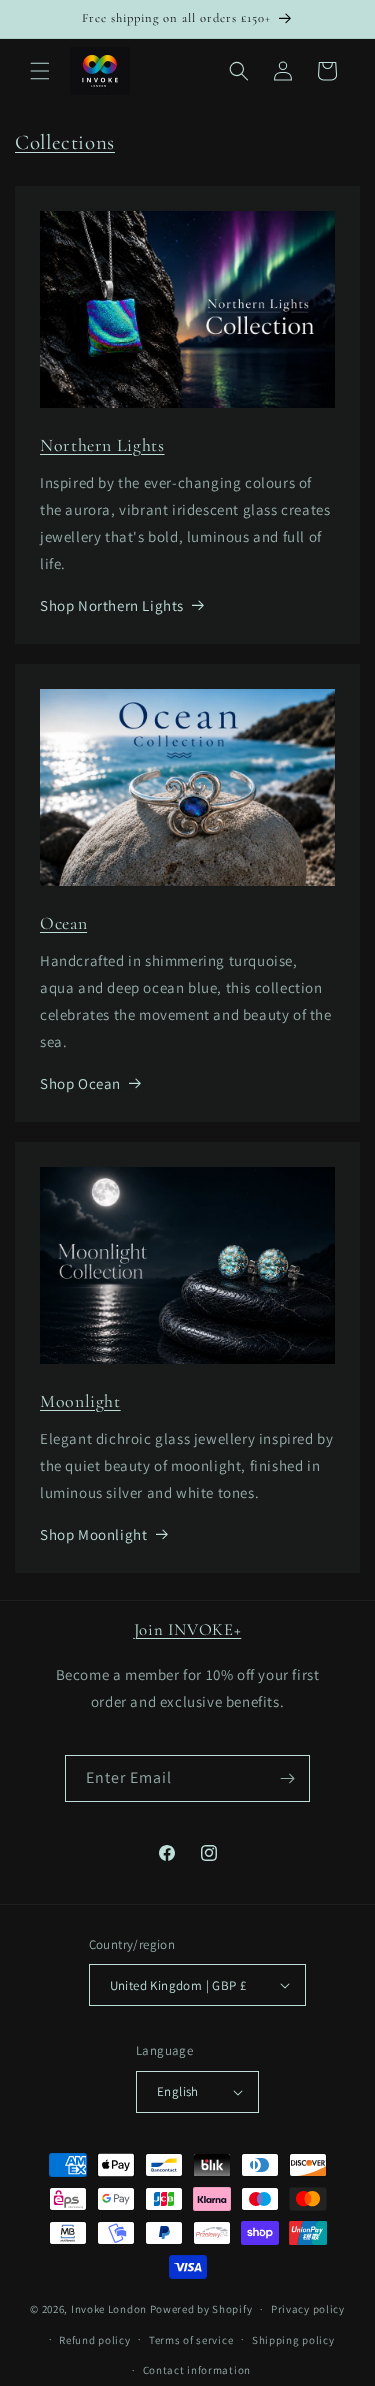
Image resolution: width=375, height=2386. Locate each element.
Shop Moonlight (93, 1534)
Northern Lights (102, 445)
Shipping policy (293, 2340)
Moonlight (80, 1401)
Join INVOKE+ (188, 1629)
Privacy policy (308, 2309)
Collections (65, 142)
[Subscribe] (287, 1778)
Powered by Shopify (201, 2309)
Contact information (197, 2370)
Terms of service (191, 2340)
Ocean (63, 923)
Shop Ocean (80, 1083)
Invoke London (109, 2309)
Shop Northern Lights (112, 605)
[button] (40, 71)
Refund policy (94, 2340)
